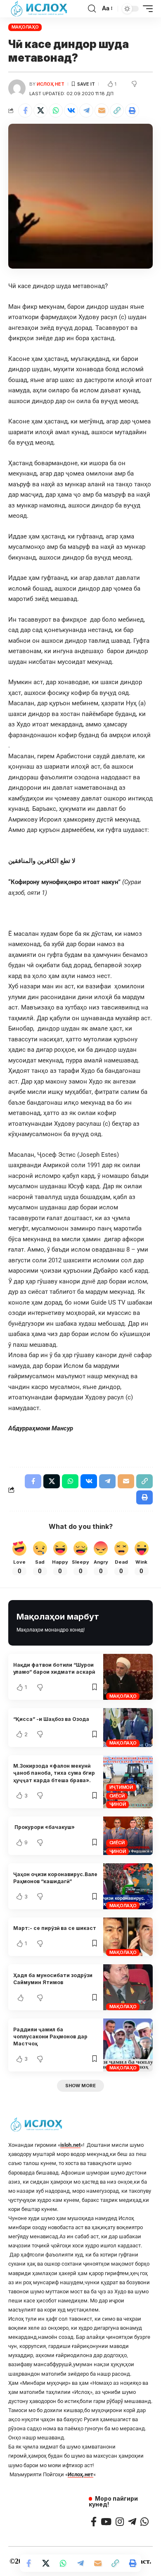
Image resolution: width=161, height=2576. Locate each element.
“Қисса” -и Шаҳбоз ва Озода (51, 1719)
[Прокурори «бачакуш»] (128, 1836)
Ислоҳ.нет (80, 2474)
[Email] (102, 111)
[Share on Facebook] (25, 111)
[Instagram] (120, 2522)
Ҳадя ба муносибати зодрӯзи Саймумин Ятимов (53, 1979)
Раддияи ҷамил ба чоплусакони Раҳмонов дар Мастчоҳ (50, 2037)
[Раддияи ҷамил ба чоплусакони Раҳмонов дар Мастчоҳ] (128, 2045)
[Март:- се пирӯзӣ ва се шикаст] (128, 1937)
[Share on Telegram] (86, 111)
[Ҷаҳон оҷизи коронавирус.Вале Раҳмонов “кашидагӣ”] (128, 1886)
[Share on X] (40, 111)
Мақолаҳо (25, 27)
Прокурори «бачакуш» (44, 1827)
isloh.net (70, 2145)
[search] (92, 9)
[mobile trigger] (146, 9)
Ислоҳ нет (51, 84)
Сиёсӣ (117, 1796)
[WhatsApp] (144, 2522)
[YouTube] (106, 2522)
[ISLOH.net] (40, 9)
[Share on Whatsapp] (56, 111)
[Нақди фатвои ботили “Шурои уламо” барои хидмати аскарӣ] (128, 1677)
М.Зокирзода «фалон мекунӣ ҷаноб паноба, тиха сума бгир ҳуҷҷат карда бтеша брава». (54, 1773)
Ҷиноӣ (118, 1804)
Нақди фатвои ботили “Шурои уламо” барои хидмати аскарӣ (54, 1668)
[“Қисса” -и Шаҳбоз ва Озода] (128, 1727)
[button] (117, 111)
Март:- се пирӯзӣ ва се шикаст (55, 1928)
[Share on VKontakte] (71, 111)
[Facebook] (94, 2522)
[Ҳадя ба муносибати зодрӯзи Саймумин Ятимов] (128, 1987)
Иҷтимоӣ (121, 1787)
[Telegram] (132, 2522)
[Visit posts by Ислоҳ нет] (17, 88)
